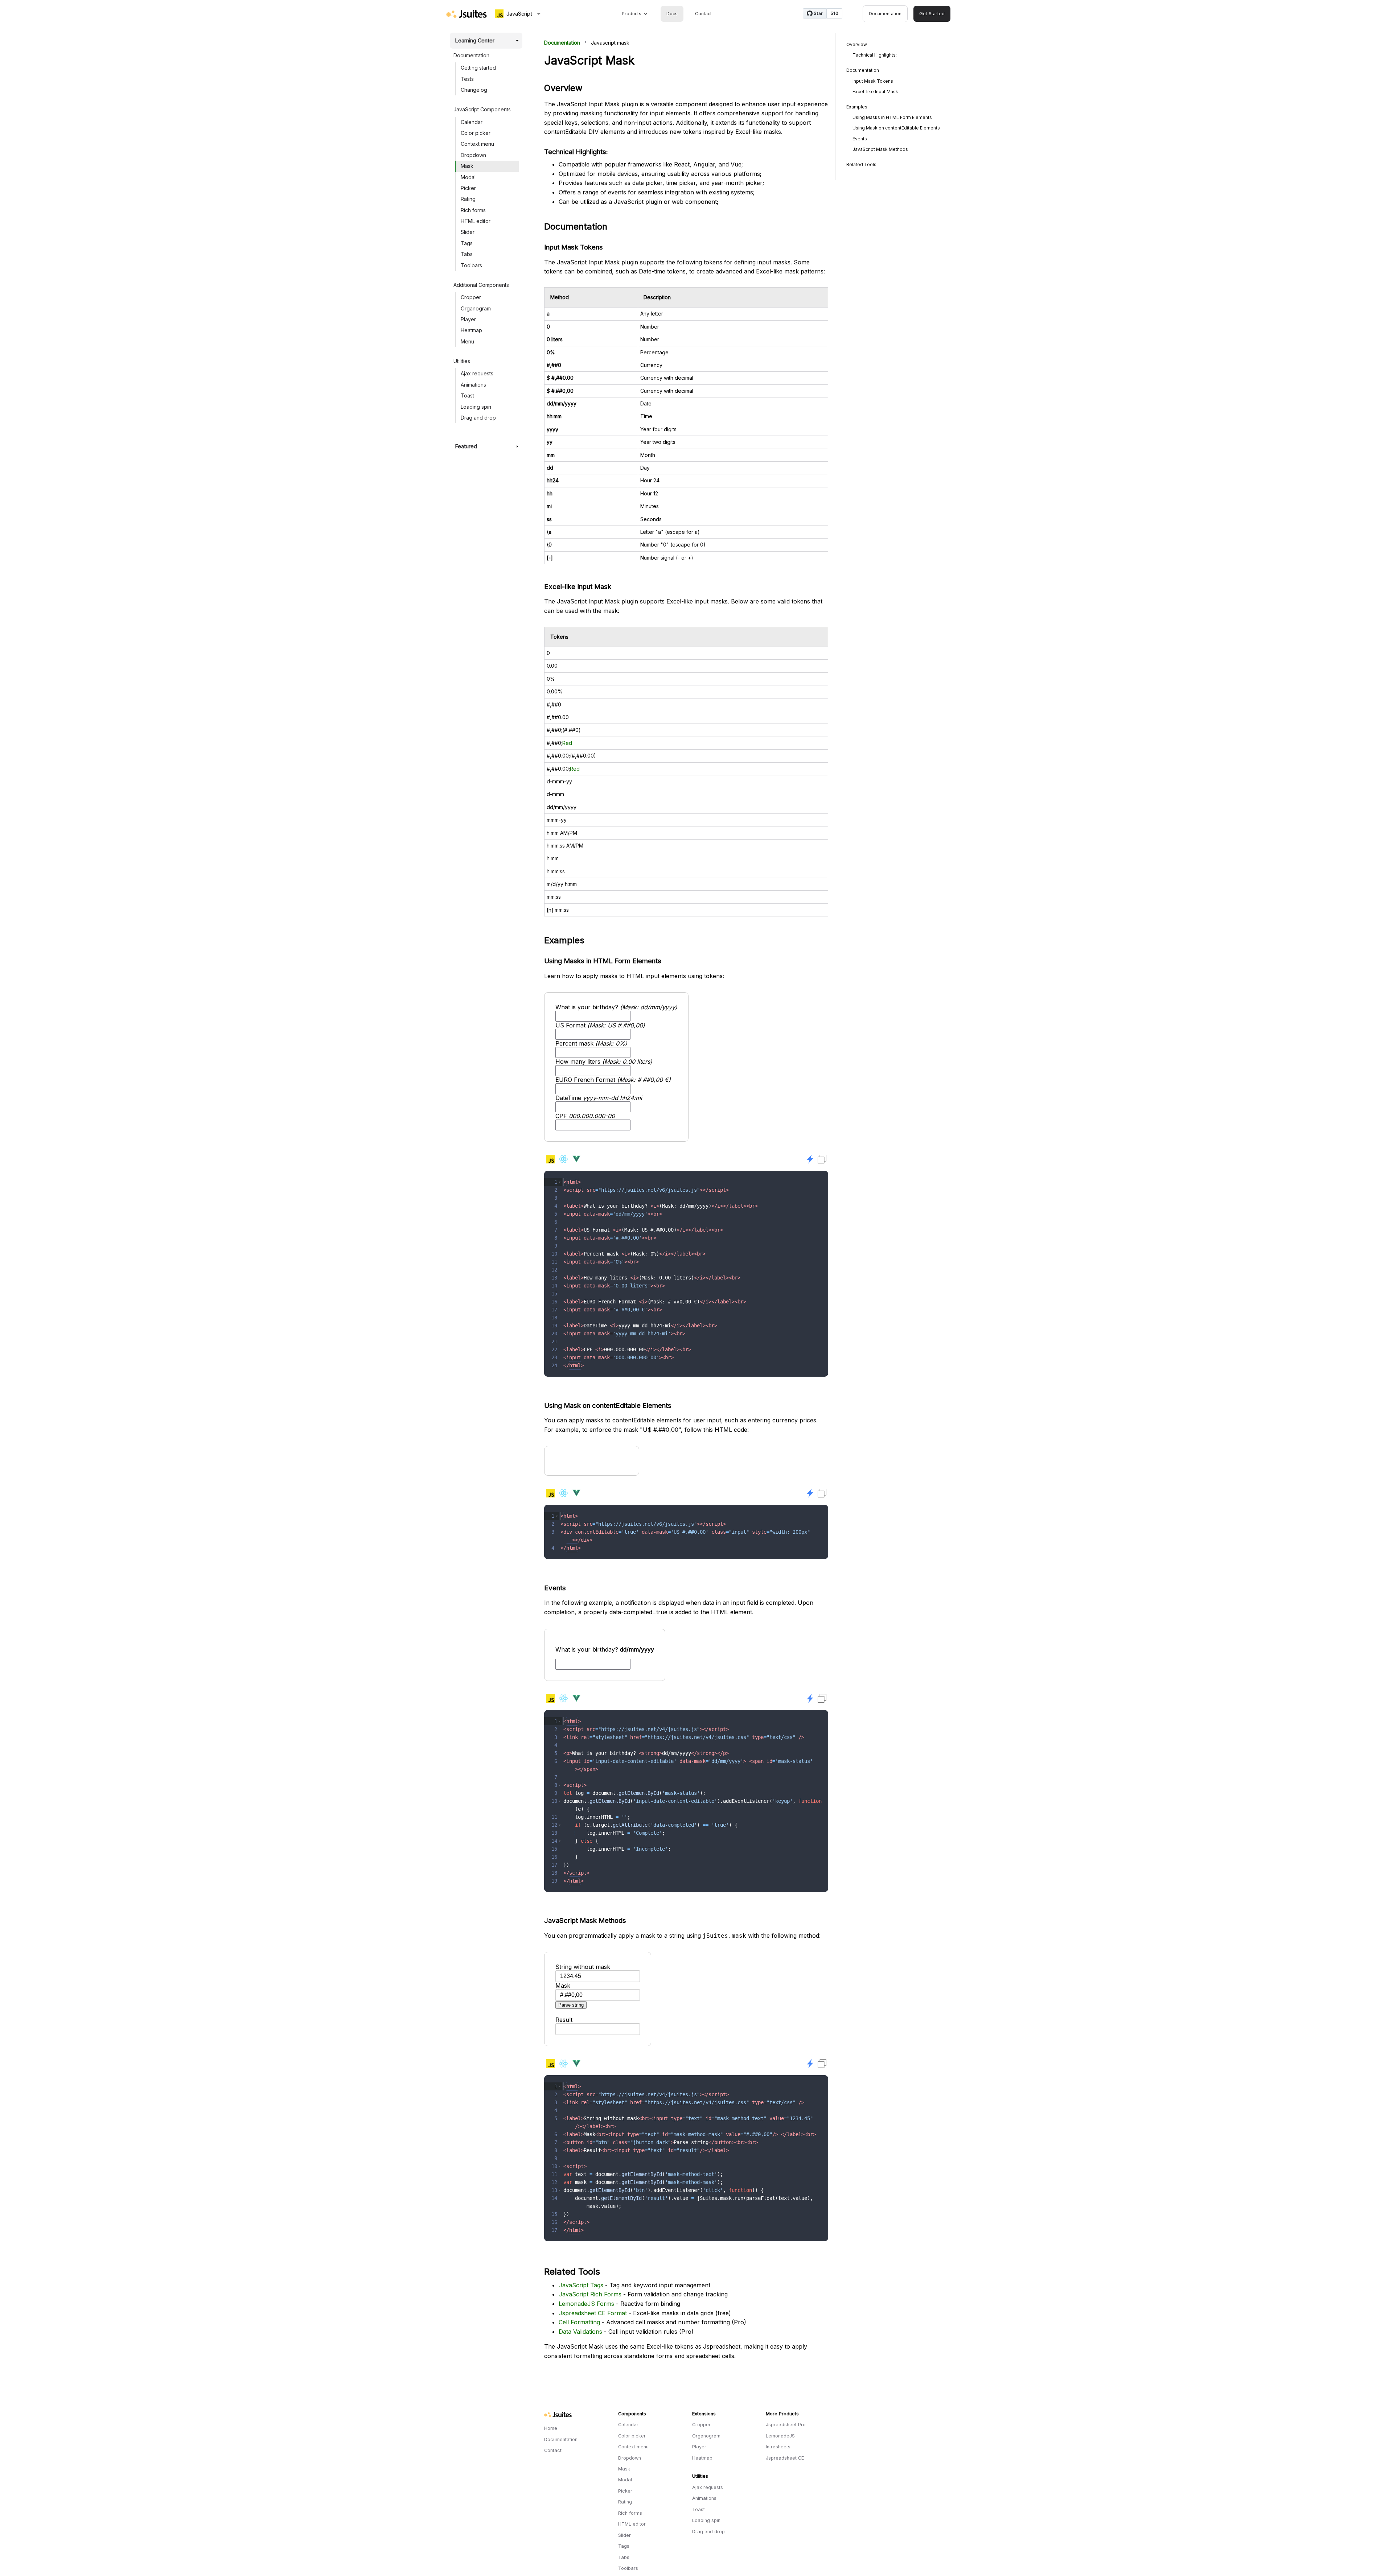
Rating (468, 199)
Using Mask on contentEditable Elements (896, 128)
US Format (600, 1025)
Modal (468, 177)
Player (468, 319)
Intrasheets (778, 2447)
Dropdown (473, 155)
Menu (467, 341)
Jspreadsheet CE (785, 2458)
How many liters (604, 1062)
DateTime (599, 1098)
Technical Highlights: (875, 55)
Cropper (471, 297)
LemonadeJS (780, 2436)
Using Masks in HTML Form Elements (892, 117)
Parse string (571, 2005)
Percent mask (591, 1043)
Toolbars (471, 265)
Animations (473, 385)
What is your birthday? (616, 1007)
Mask (467, 166)
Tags (467, 243)
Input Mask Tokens (873, 81)
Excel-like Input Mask (875, 92)
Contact (703, 14)
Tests (467, 79)
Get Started (932, 14)
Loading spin (476, 407)
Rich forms (473, 210)
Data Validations (580, 2332)
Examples (857, 107)
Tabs (467, 254)
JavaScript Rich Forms (590, 2294)
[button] (560, 1182)
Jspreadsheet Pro (786, 2425)
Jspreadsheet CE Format (593, 2313)
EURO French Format (613, 1080)
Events (860, 139)
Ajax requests (477, 373)
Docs (672, 14)
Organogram (476, 308)
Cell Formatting (579, 2322)
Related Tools (861, 164)
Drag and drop (478, 418)
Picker (468, 188)
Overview (857, 44)
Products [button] (632, 14)
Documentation (885, 14)
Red (567, 743)
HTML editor (476, 221)
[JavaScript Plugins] (467, 14)
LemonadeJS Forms (586, 2304)
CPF (585, 1116)
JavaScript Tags (581, 2285)
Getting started (478, 68)
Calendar (472, 122)
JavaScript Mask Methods (880, 149)
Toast (467, 395)
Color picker (476, 133)
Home (551, 2428)
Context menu (477, 144)
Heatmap (471, 330)
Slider (468, 232)
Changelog (474, 90)
